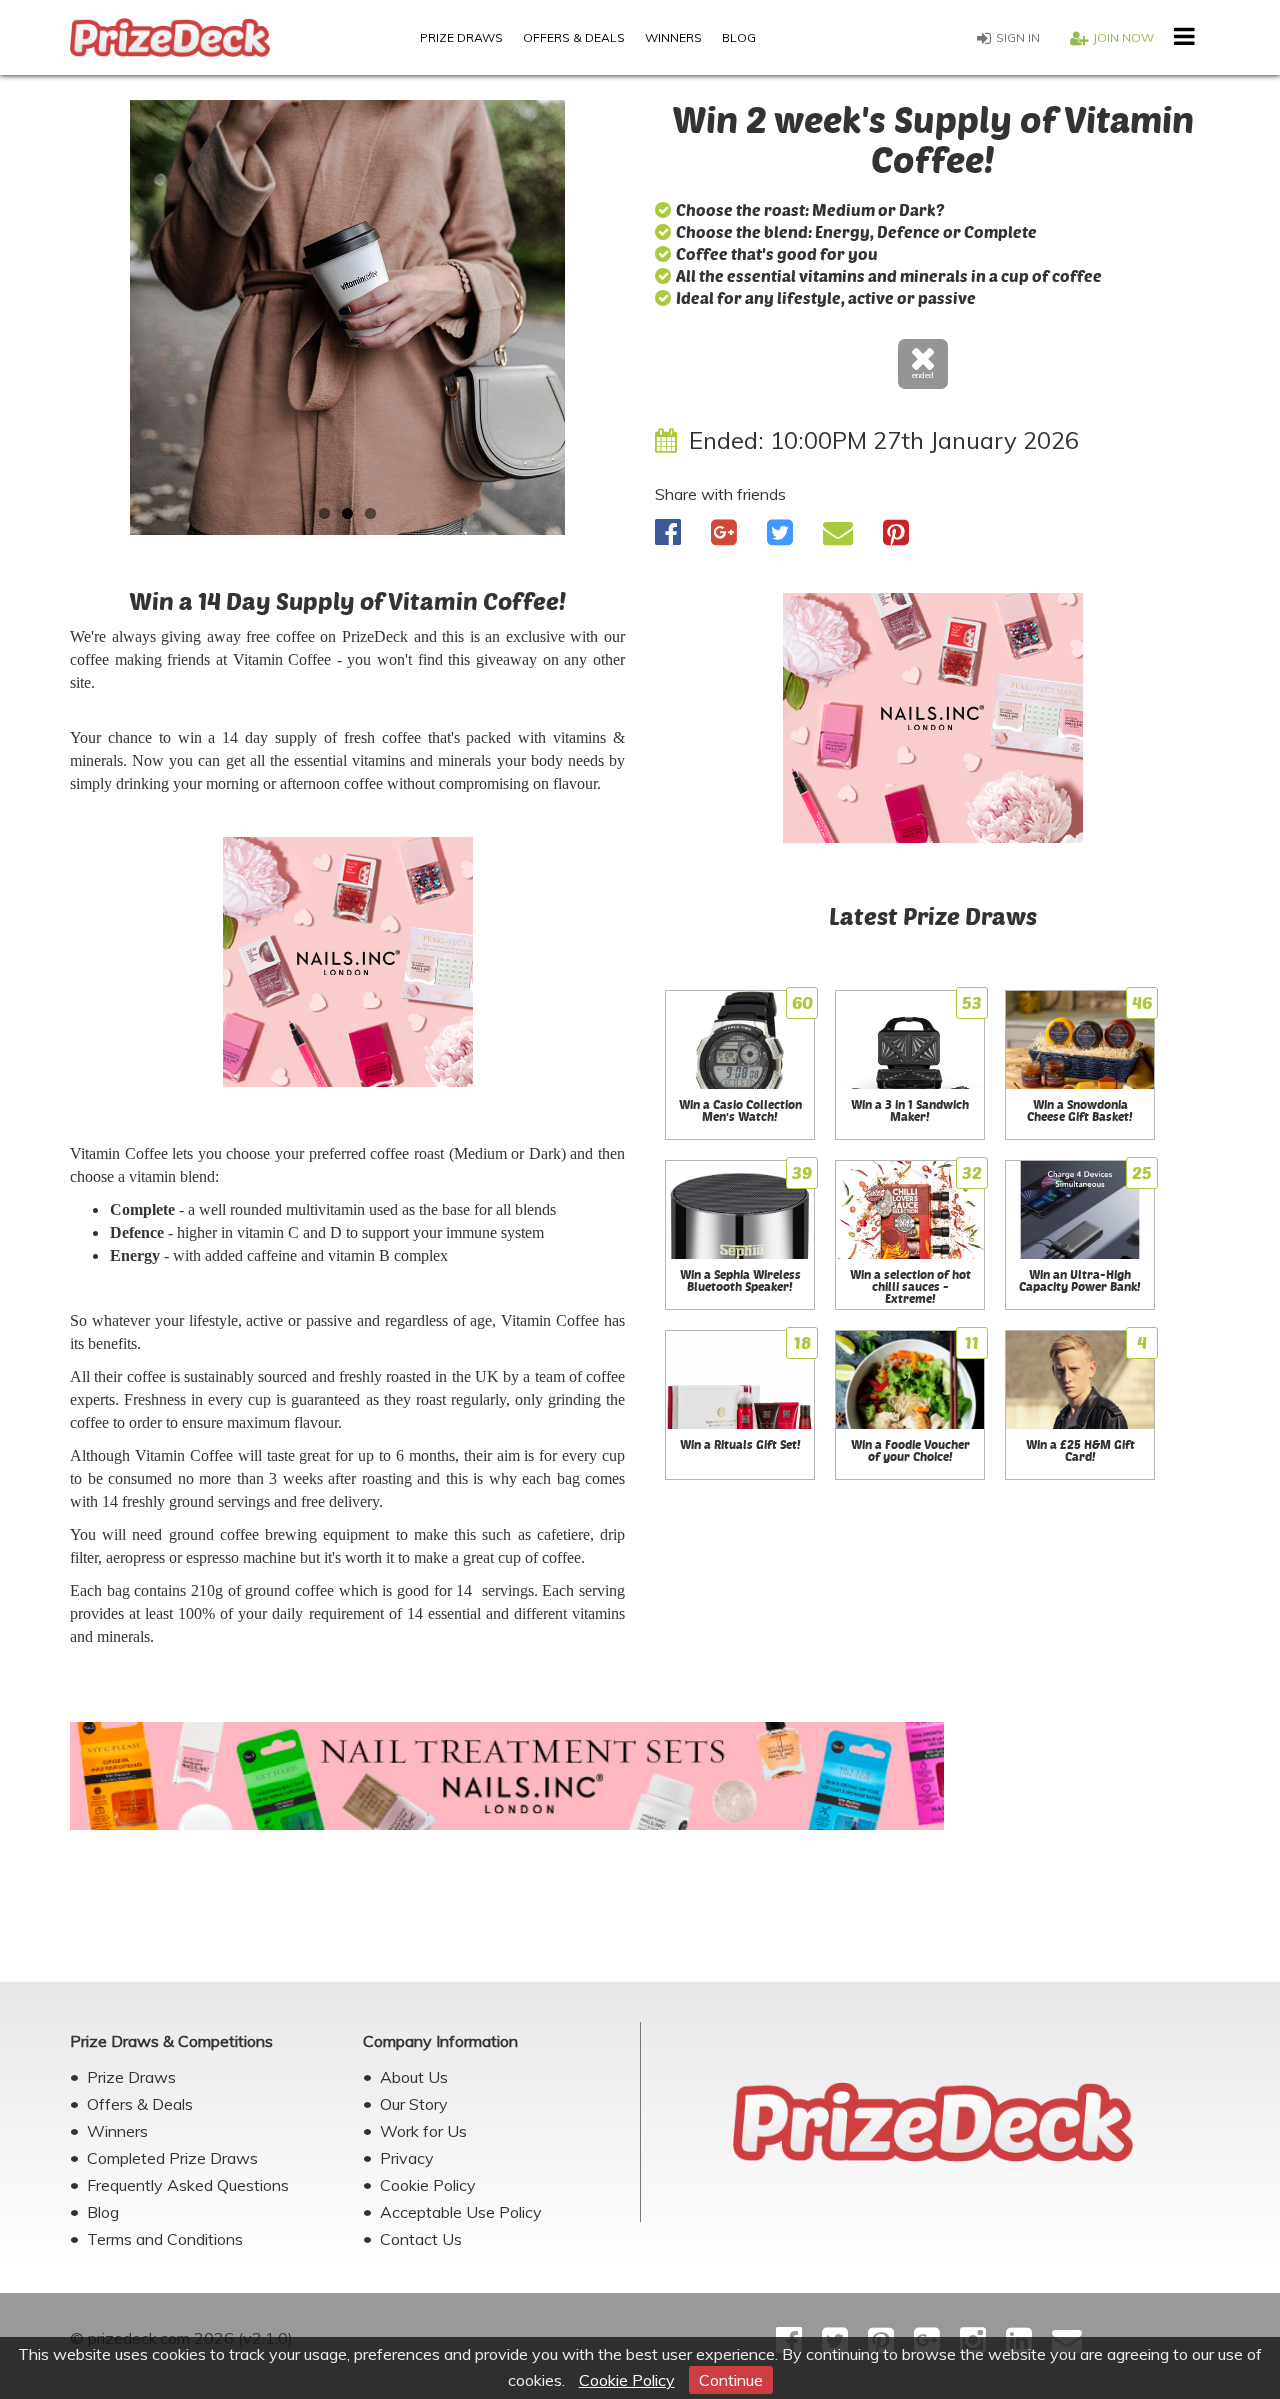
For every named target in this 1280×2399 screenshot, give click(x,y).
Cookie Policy (627, 2380)
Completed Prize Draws (172, 2158)
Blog (739, 37)
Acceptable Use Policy (461, 2212)
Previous (40, 325)
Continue (731, 2380)
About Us (414, 2077)
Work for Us (423, 2131)
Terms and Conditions (165, 2239)
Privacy (407, 2158)
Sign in (1018, 37)
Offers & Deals (574, 37)
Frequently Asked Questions (188, 2185)
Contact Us (421, 2239)
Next (655, 325)
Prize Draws (461, 37)
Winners (673, 37)
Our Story (414, 2104)
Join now (1123, 37)
